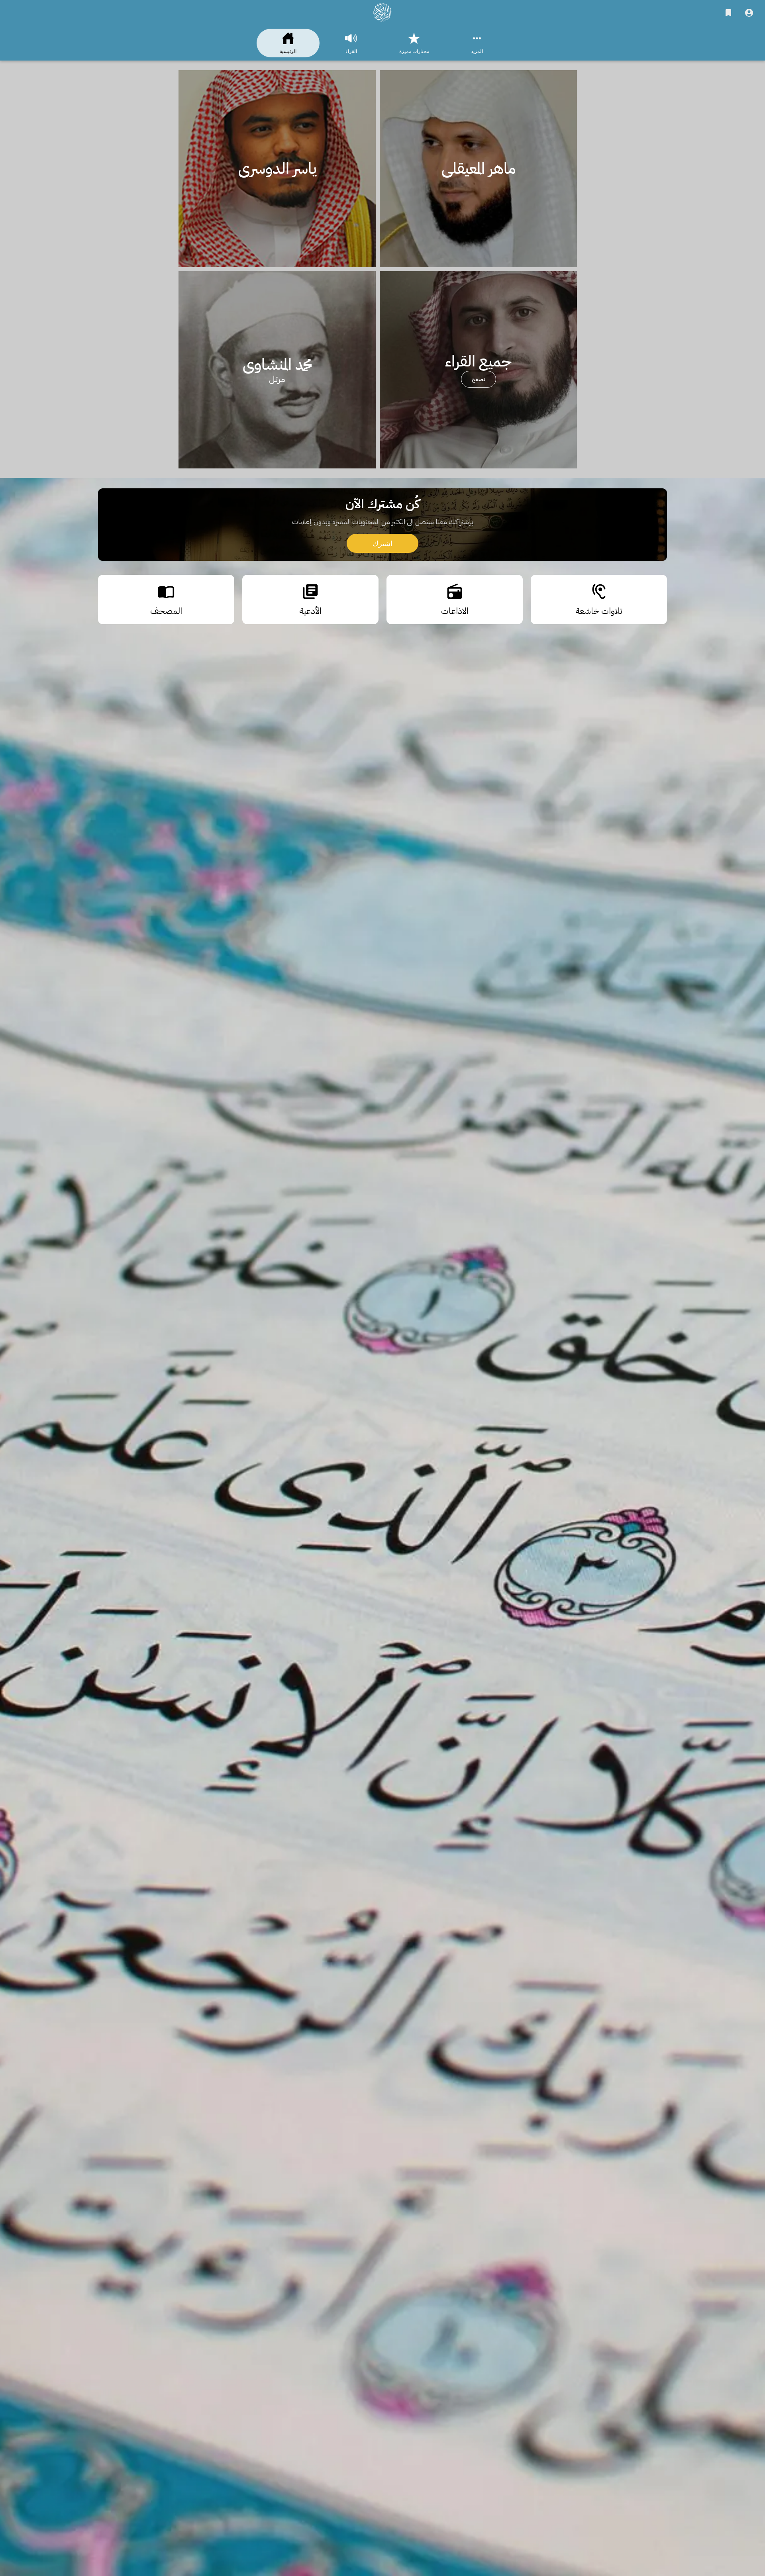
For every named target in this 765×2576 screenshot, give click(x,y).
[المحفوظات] (728, 13)
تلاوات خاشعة (383, 1193)
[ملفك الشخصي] (749, 13)
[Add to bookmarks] (494, 1238)
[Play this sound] (654, 1238)
